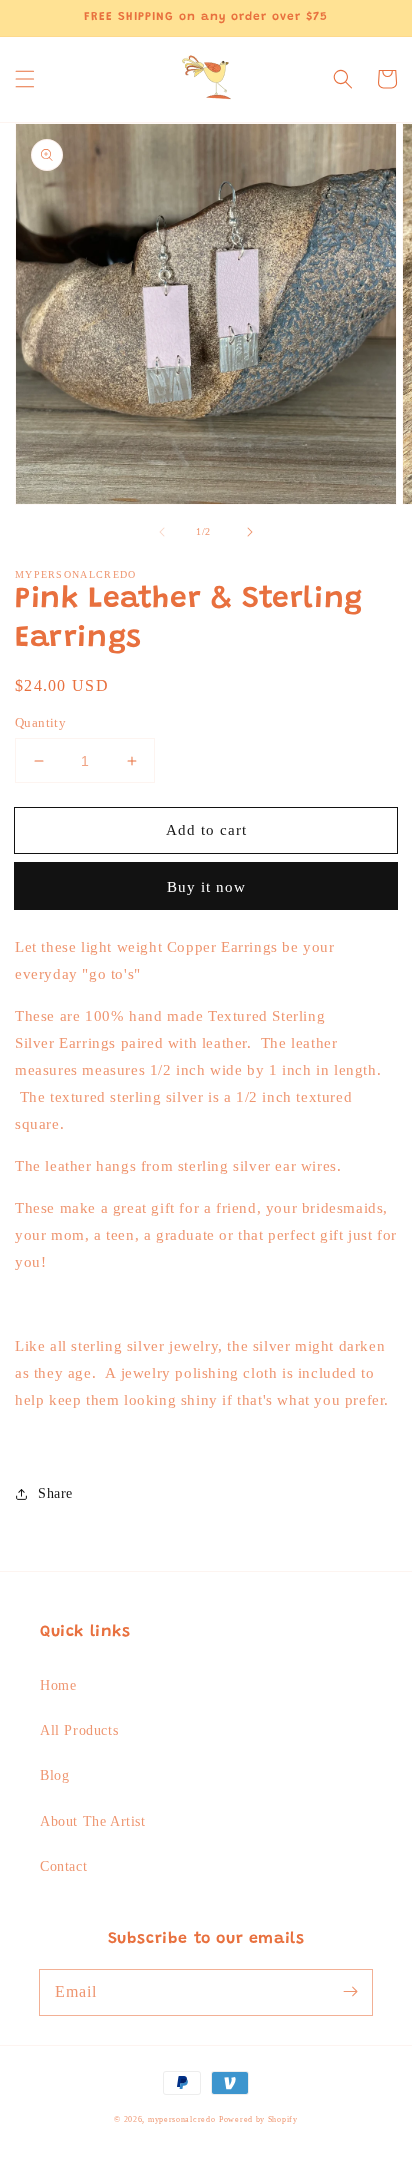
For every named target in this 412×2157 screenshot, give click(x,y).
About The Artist (93, 1821)
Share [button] (55, 1493)
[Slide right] (250, 532)
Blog (54, 1775)
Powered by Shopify (258, 2119)
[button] (25, 79)
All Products (79, 1730)
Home (58, 1685)
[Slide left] (162, 532)
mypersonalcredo (182, 2119)
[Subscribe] (350, 1992)
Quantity (40, 722)
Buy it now (206, 887)
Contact (63, 1866)
